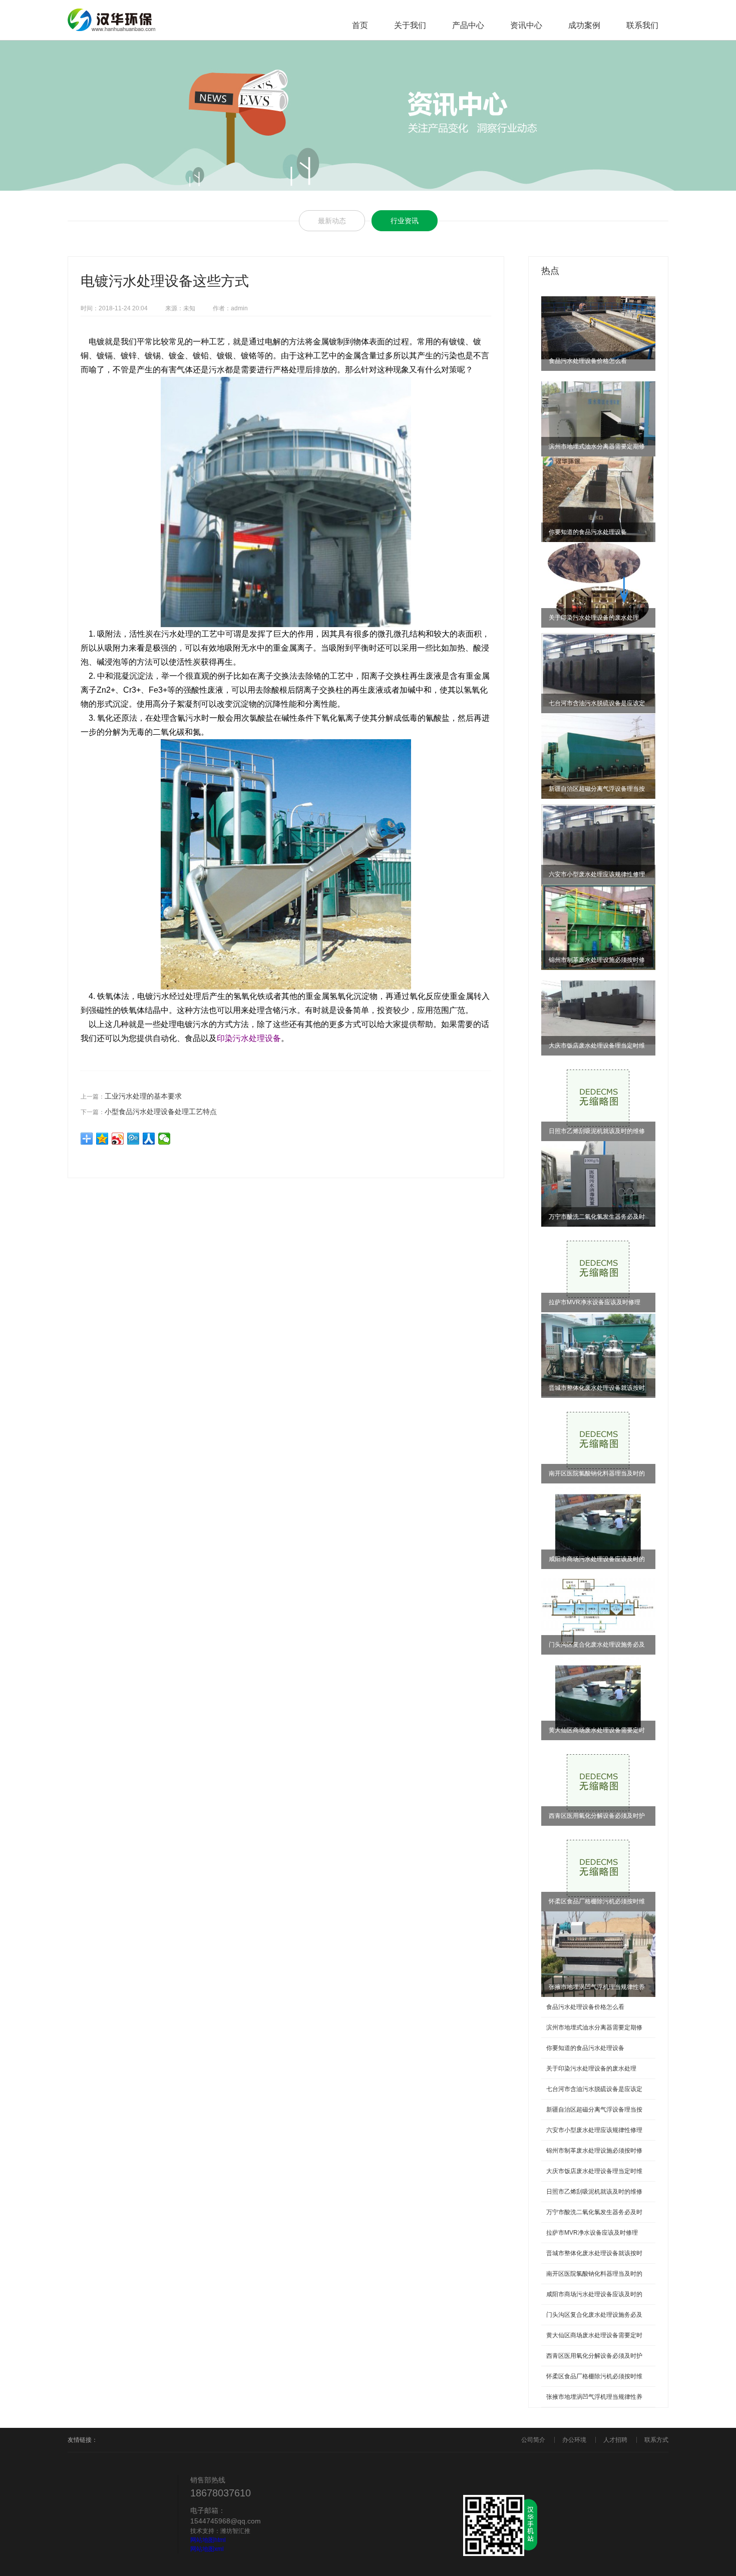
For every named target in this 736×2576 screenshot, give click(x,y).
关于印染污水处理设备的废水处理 (591, 2069)
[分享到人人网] (149, 1139)
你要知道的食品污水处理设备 (585, 2048)
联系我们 (642, 25)
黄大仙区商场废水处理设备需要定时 (594, 2335)
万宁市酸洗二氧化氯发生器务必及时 (594, 2212)
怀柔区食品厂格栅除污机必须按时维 (594, 2376)
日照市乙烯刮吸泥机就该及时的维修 (594, 2192)
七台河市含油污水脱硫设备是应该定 (594, 2089)
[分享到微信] (164, 1139)
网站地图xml (207, 2549)
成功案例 (584, 25)
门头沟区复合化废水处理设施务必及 (594, 2315)
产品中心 (468, 25)
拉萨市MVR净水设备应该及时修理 (592, 2233)
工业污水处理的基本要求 (143, 1096)
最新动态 (332, 221)
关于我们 (410, 25)
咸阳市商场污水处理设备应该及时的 (594, 2294)
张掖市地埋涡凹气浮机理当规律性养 (594, 2397)
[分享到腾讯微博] (133, 1139)
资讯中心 (526, 25)
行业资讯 (405, 221)
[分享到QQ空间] (102, 1139)
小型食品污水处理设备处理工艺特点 (161, 1112)
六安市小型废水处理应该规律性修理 (594, 2130)
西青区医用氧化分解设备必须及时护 (594, 2356)
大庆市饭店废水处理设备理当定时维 (594, 2171)
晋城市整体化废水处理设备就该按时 (594, 2253)
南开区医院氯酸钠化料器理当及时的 (594, 2274)
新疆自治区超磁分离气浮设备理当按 (594, 2110)
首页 (360, 25)
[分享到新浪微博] (118, 1139)
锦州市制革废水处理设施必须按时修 (594, 2151)
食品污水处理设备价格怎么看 (585, 2007)
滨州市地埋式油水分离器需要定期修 (594, 2027)
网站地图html (208, 2540)
